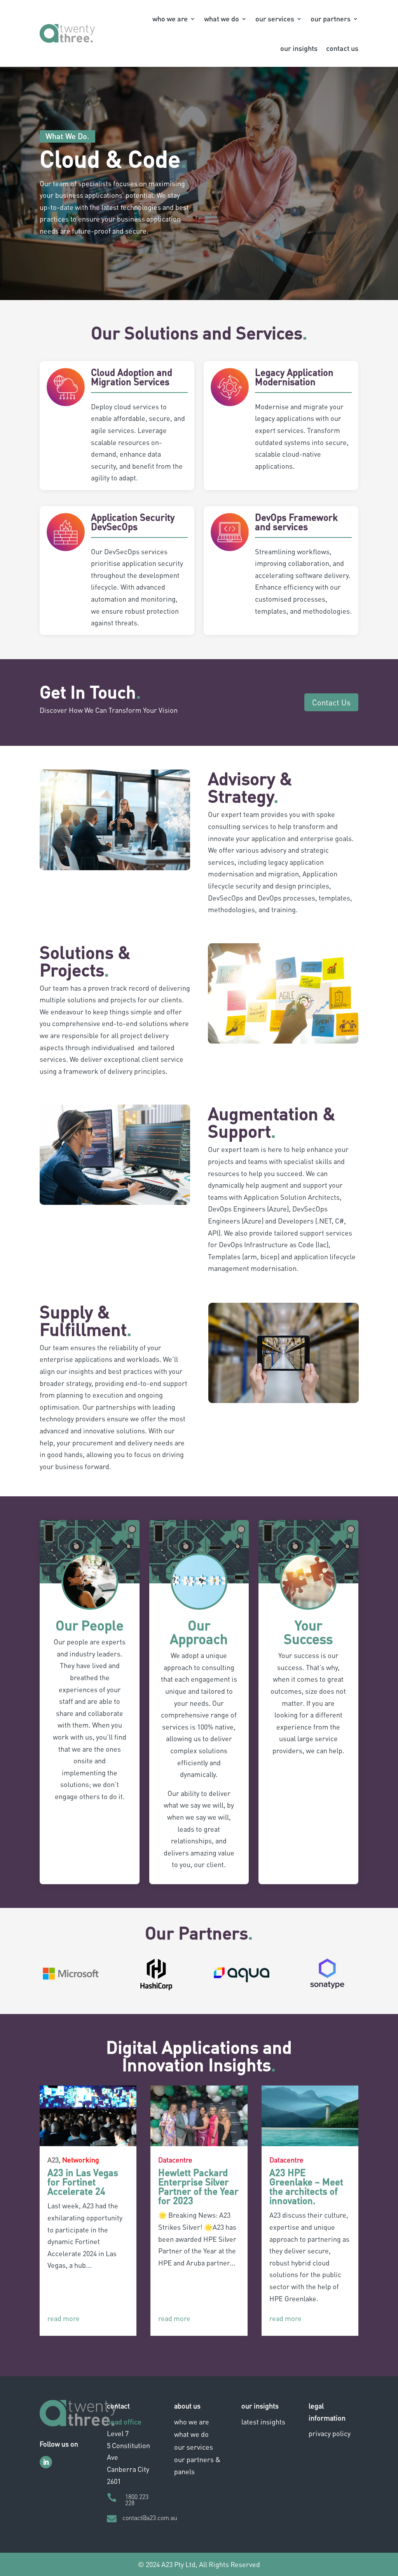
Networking (81, 2160)
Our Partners (331, 18)
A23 (53, 2160)
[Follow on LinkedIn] (46, 2462)
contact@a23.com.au (150, 2518)
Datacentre (175, 2160)
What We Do (222, 18)
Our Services (275, 18)
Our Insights (299, 48)
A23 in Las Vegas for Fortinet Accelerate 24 (83, 2182)
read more (64, 2318)
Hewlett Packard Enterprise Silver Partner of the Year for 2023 (198, 2186)
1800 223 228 (137, 2500)
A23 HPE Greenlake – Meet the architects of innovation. (306, 2186)
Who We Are (170, 18)
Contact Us (342, 48)
